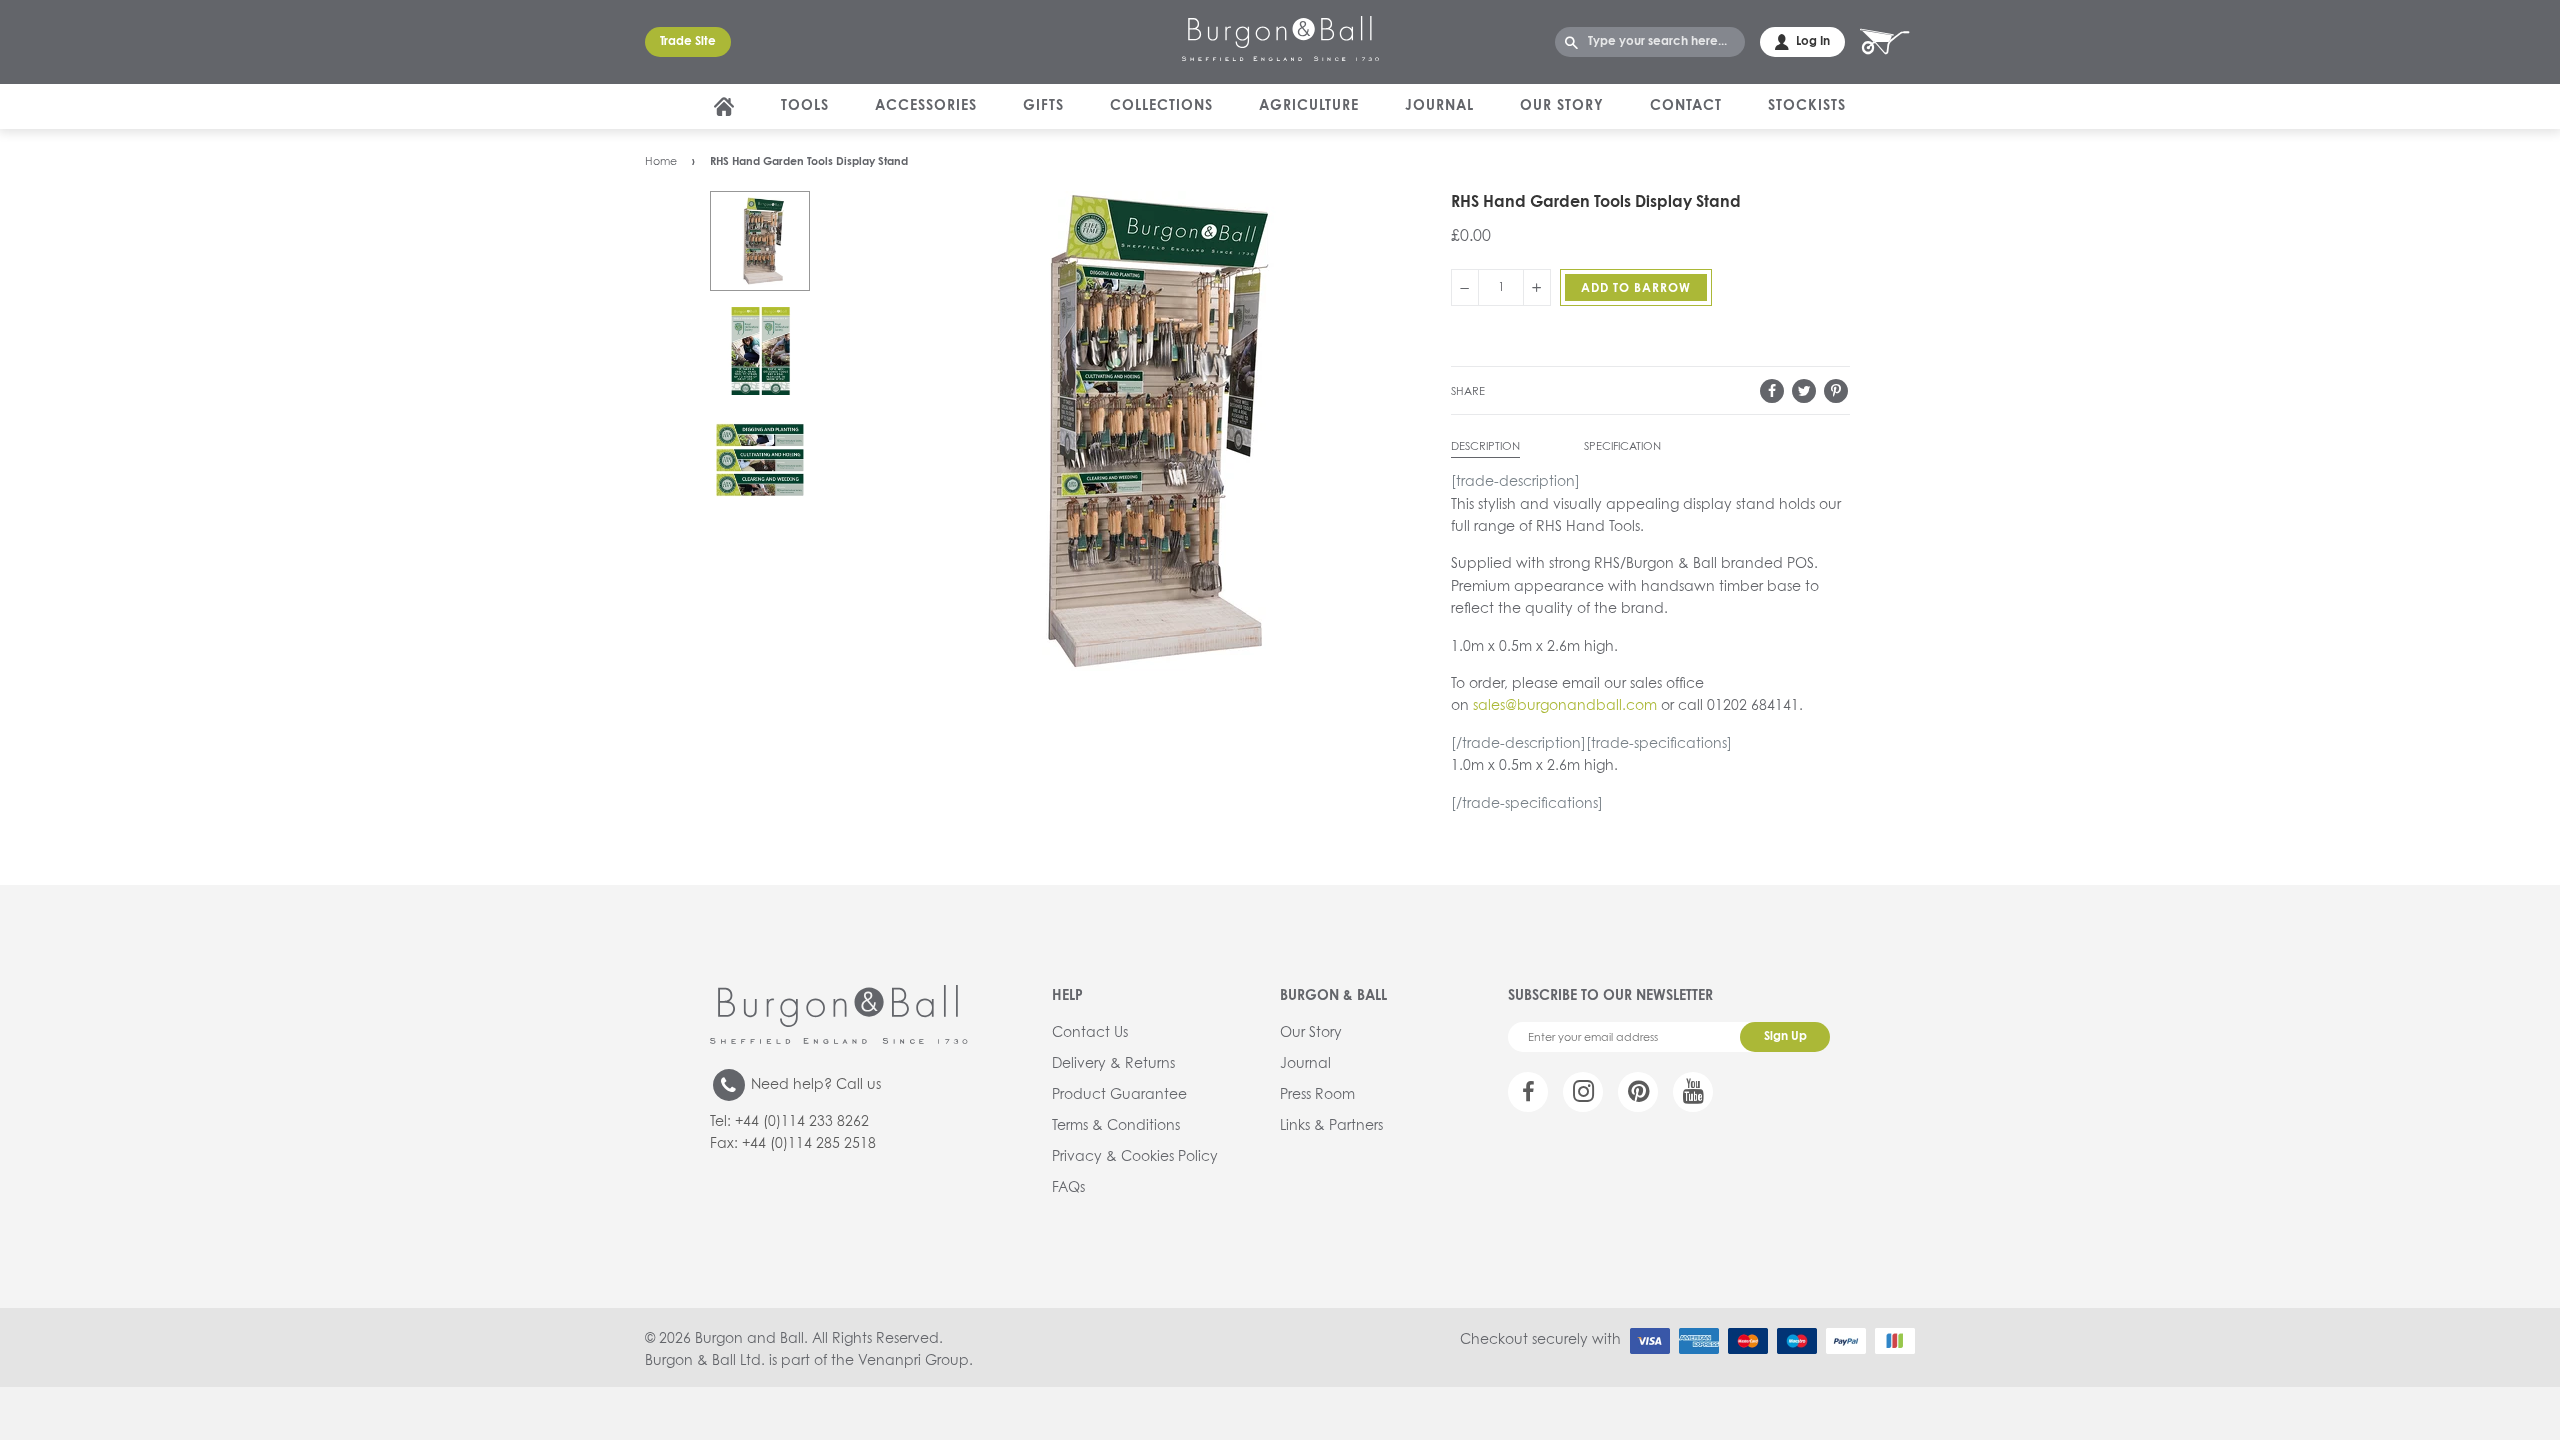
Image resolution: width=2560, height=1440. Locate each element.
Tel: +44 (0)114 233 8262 (789, 1122)
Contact (1686, 106)
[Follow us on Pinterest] (1638, 1092)
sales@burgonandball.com (1565, 706)
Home (661, 161)
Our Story (1562, 106)
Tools (805, 106)
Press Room (1317, 1095)
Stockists (1807, 106)
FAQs (1068, 1188)
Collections (1161, 106)
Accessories (926, 106)
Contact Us (1090, 1033)
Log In (1813, 42)
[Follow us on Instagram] (1583, 1092)
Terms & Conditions (1116, 1126)
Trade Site (688, 42)
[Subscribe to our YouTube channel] (1693, 1092)
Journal (1439, 106)
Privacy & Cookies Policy (1135, 1157)
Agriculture (1309, 106)
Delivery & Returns (1113, 1064)
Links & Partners (1331, 1126)
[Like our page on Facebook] (1528, 1092)
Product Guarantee (1119, 1095)
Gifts (1043, 106)
